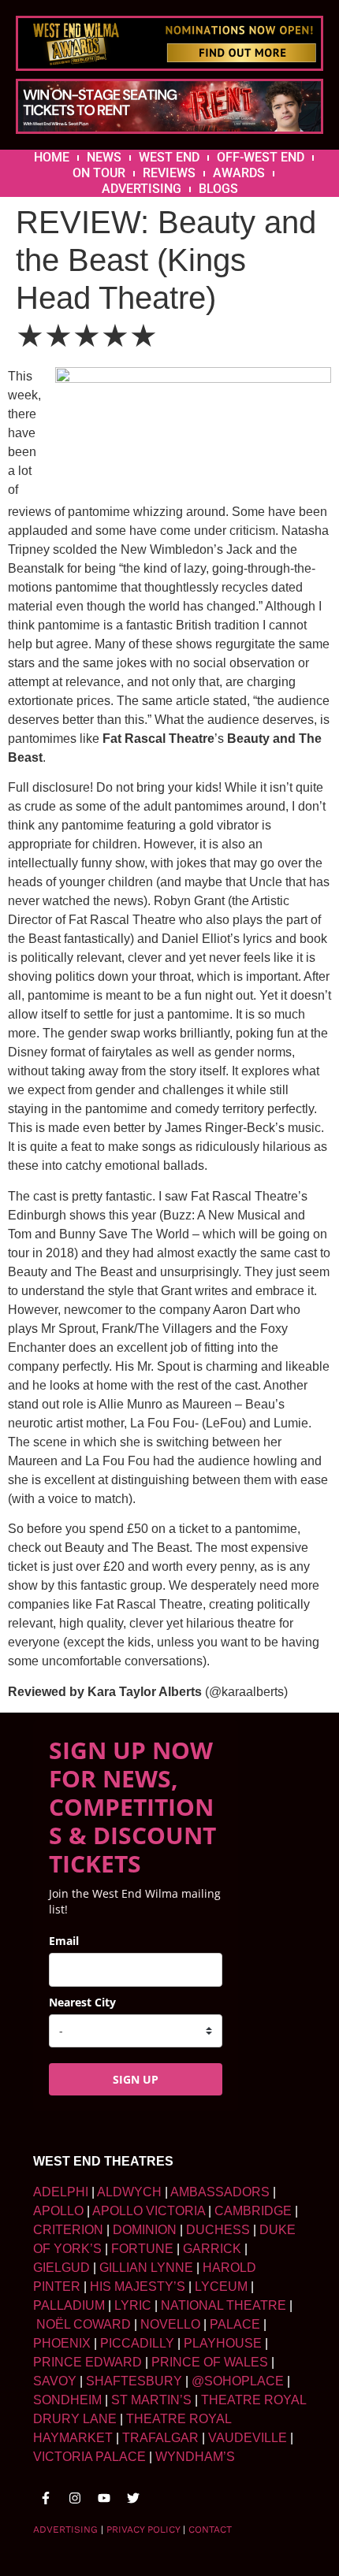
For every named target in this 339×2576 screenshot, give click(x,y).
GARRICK (212, 2249)
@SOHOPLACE (238, 2381)
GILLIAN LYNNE (146, 2268)
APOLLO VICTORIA (149, 2211)
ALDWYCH (129, 2192)
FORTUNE (142, 2249)
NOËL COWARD (84, 2324)
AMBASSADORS (220, 2192)
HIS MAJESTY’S (138, 2286)
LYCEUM (221, 2286)
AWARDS (239, 173)
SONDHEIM (67, 2400)
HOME (52, 157)
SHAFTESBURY (134, 2381)
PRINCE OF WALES (210, 2362)
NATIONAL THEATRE (224, 2305)
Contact (210, 2530)
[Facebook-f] (46, 2498)
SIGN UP (136, 2079)
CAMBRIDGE (253, 2211)
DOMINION (145, 2230)
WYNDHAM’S (195, 2457)
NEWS (104, 157)
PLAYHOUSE (223, 2343)
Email (64, 1941)
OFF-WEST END (261, 157)
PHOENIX (62, 2343)
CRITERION (68, 2230)
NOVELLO (170, 2324)
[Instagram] (75, 2498)
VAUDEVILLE (248, 2438)
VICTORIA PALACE (89, 2457)
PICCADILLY (137, 2343)
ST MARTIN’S (151, 2400)
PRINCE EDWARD (88, 2362)
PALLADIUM (69, 2305)
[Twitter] (133, 2498)
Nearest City (82, 2002)
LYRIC (133, 2305)
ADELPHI (61, 2192)
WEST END (169, 157)
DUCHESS (218, 2230)
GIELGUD (61, 2268)
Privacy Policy (143, 2530)
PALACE (235, 2324)
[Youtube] (104, 2498)
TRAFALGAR (160, 2438)
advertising (65, 2530)
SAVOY (55, 2381)
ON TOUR (99, 173)
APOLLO (58, 2211)
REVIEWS (169, 173)
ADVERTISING (142, 189)
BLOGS (218, 189)
